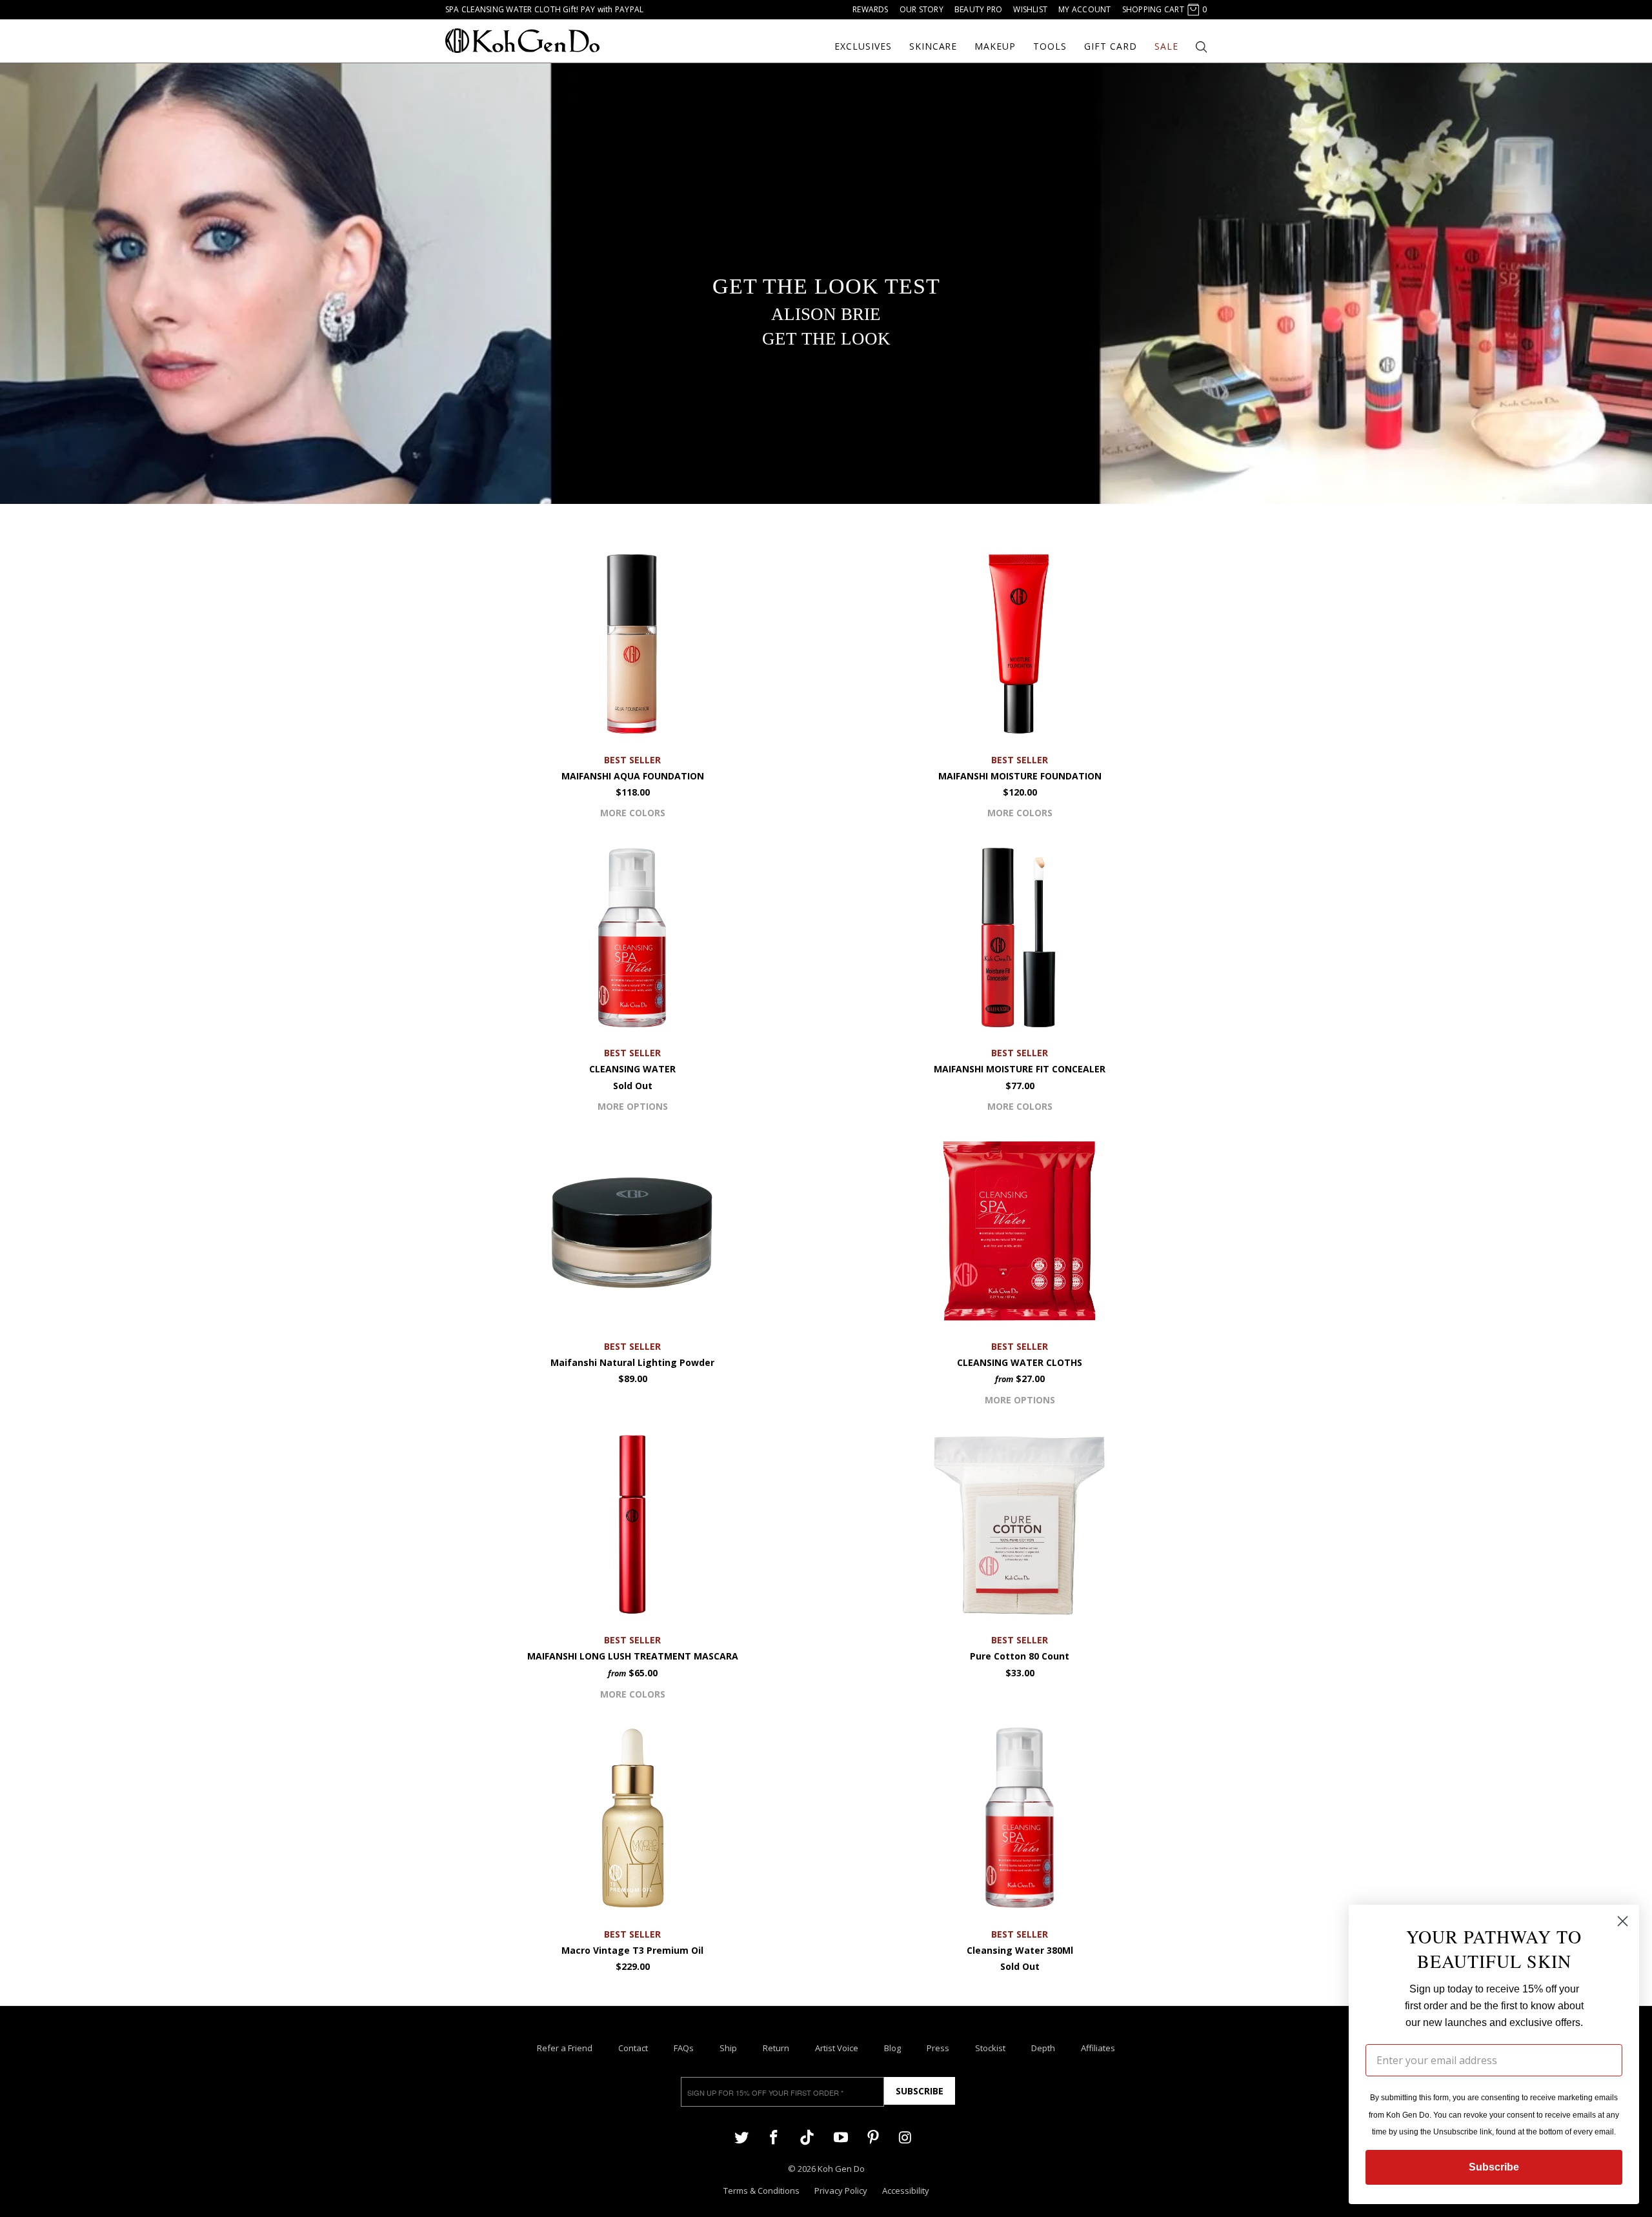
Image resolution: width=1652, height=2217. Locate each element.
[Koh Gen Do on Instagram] (905, 2137)
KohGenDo (522, 41)
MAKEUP (995, 46)
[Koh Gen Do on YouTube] (840, 2137)
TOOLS (1050, 46)
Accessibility (906, 2191)
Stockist (990, 2048)
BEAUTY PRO (978, 9)
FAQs (684, 2048)
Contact (633, 2048)
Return (776, 2048)
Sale (1166, 46)
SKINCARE (933, 46)
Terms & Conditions (761, 2191)
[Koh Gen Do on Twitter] (741, 2137)
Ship (728, 2048)
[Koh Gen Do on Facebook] (774, 2137)
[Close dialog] (1623, 1921)
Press (938, 2048)
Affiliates (1098, 2048)
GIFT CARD (1111, 46)
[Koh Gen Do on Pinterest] (873, 2137)
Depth (1043, 2048)
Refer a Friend (565, 2048)
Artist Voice (837, 2048)
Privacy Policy (841, 2191)
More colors (633, 813)
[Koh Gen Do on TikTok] (807, 2138)
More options (633, 1106)
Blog (892, 2048)
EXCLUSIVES (863, 46)
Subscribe (920, 2091)
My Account (1084, 9)
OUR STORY (922, 9)
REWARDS (871, 9)
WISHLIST (1030, 9)
